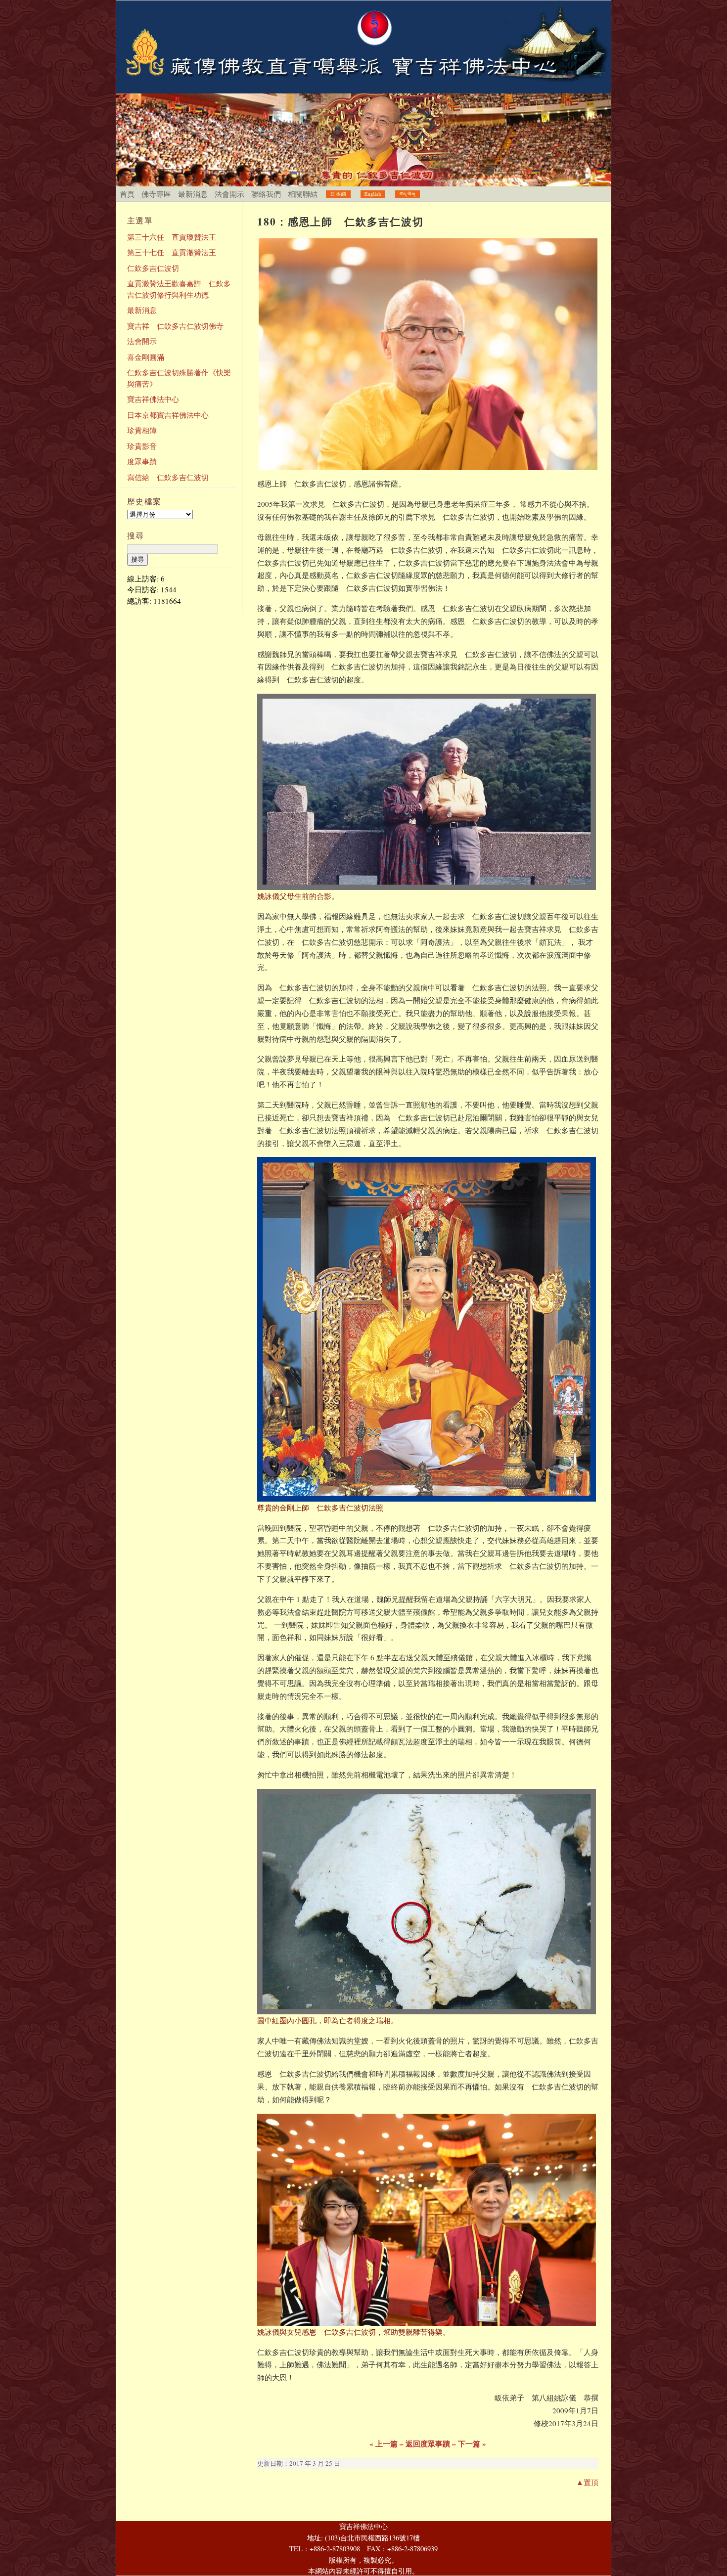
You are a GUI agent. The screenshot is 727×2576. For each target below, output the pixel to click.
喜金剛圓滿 (146, 357)
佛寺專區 (156, 194)
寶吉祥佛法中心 (153, 399)
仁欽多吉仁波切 (153, 268)
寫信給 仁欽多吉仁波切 (168, 477)
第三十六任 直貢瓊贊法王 (172, 237)
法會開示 (229, 194)
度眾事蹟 (142, 461)
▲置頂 (587, 2482)
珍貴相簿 (142, 430)
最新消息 (193, 194)
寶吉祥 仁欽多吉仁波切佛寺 (175, 326)
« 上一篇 (384, 2443)
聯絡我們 (266, 194)
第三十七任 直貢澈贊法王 (172, 252)
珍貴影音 (142, 446)
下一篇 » (472, 2443)
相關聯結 (303, 194)
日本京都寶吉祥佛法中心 (168, 415)
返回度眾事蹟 (428, 2443)
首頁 (127, 194)
